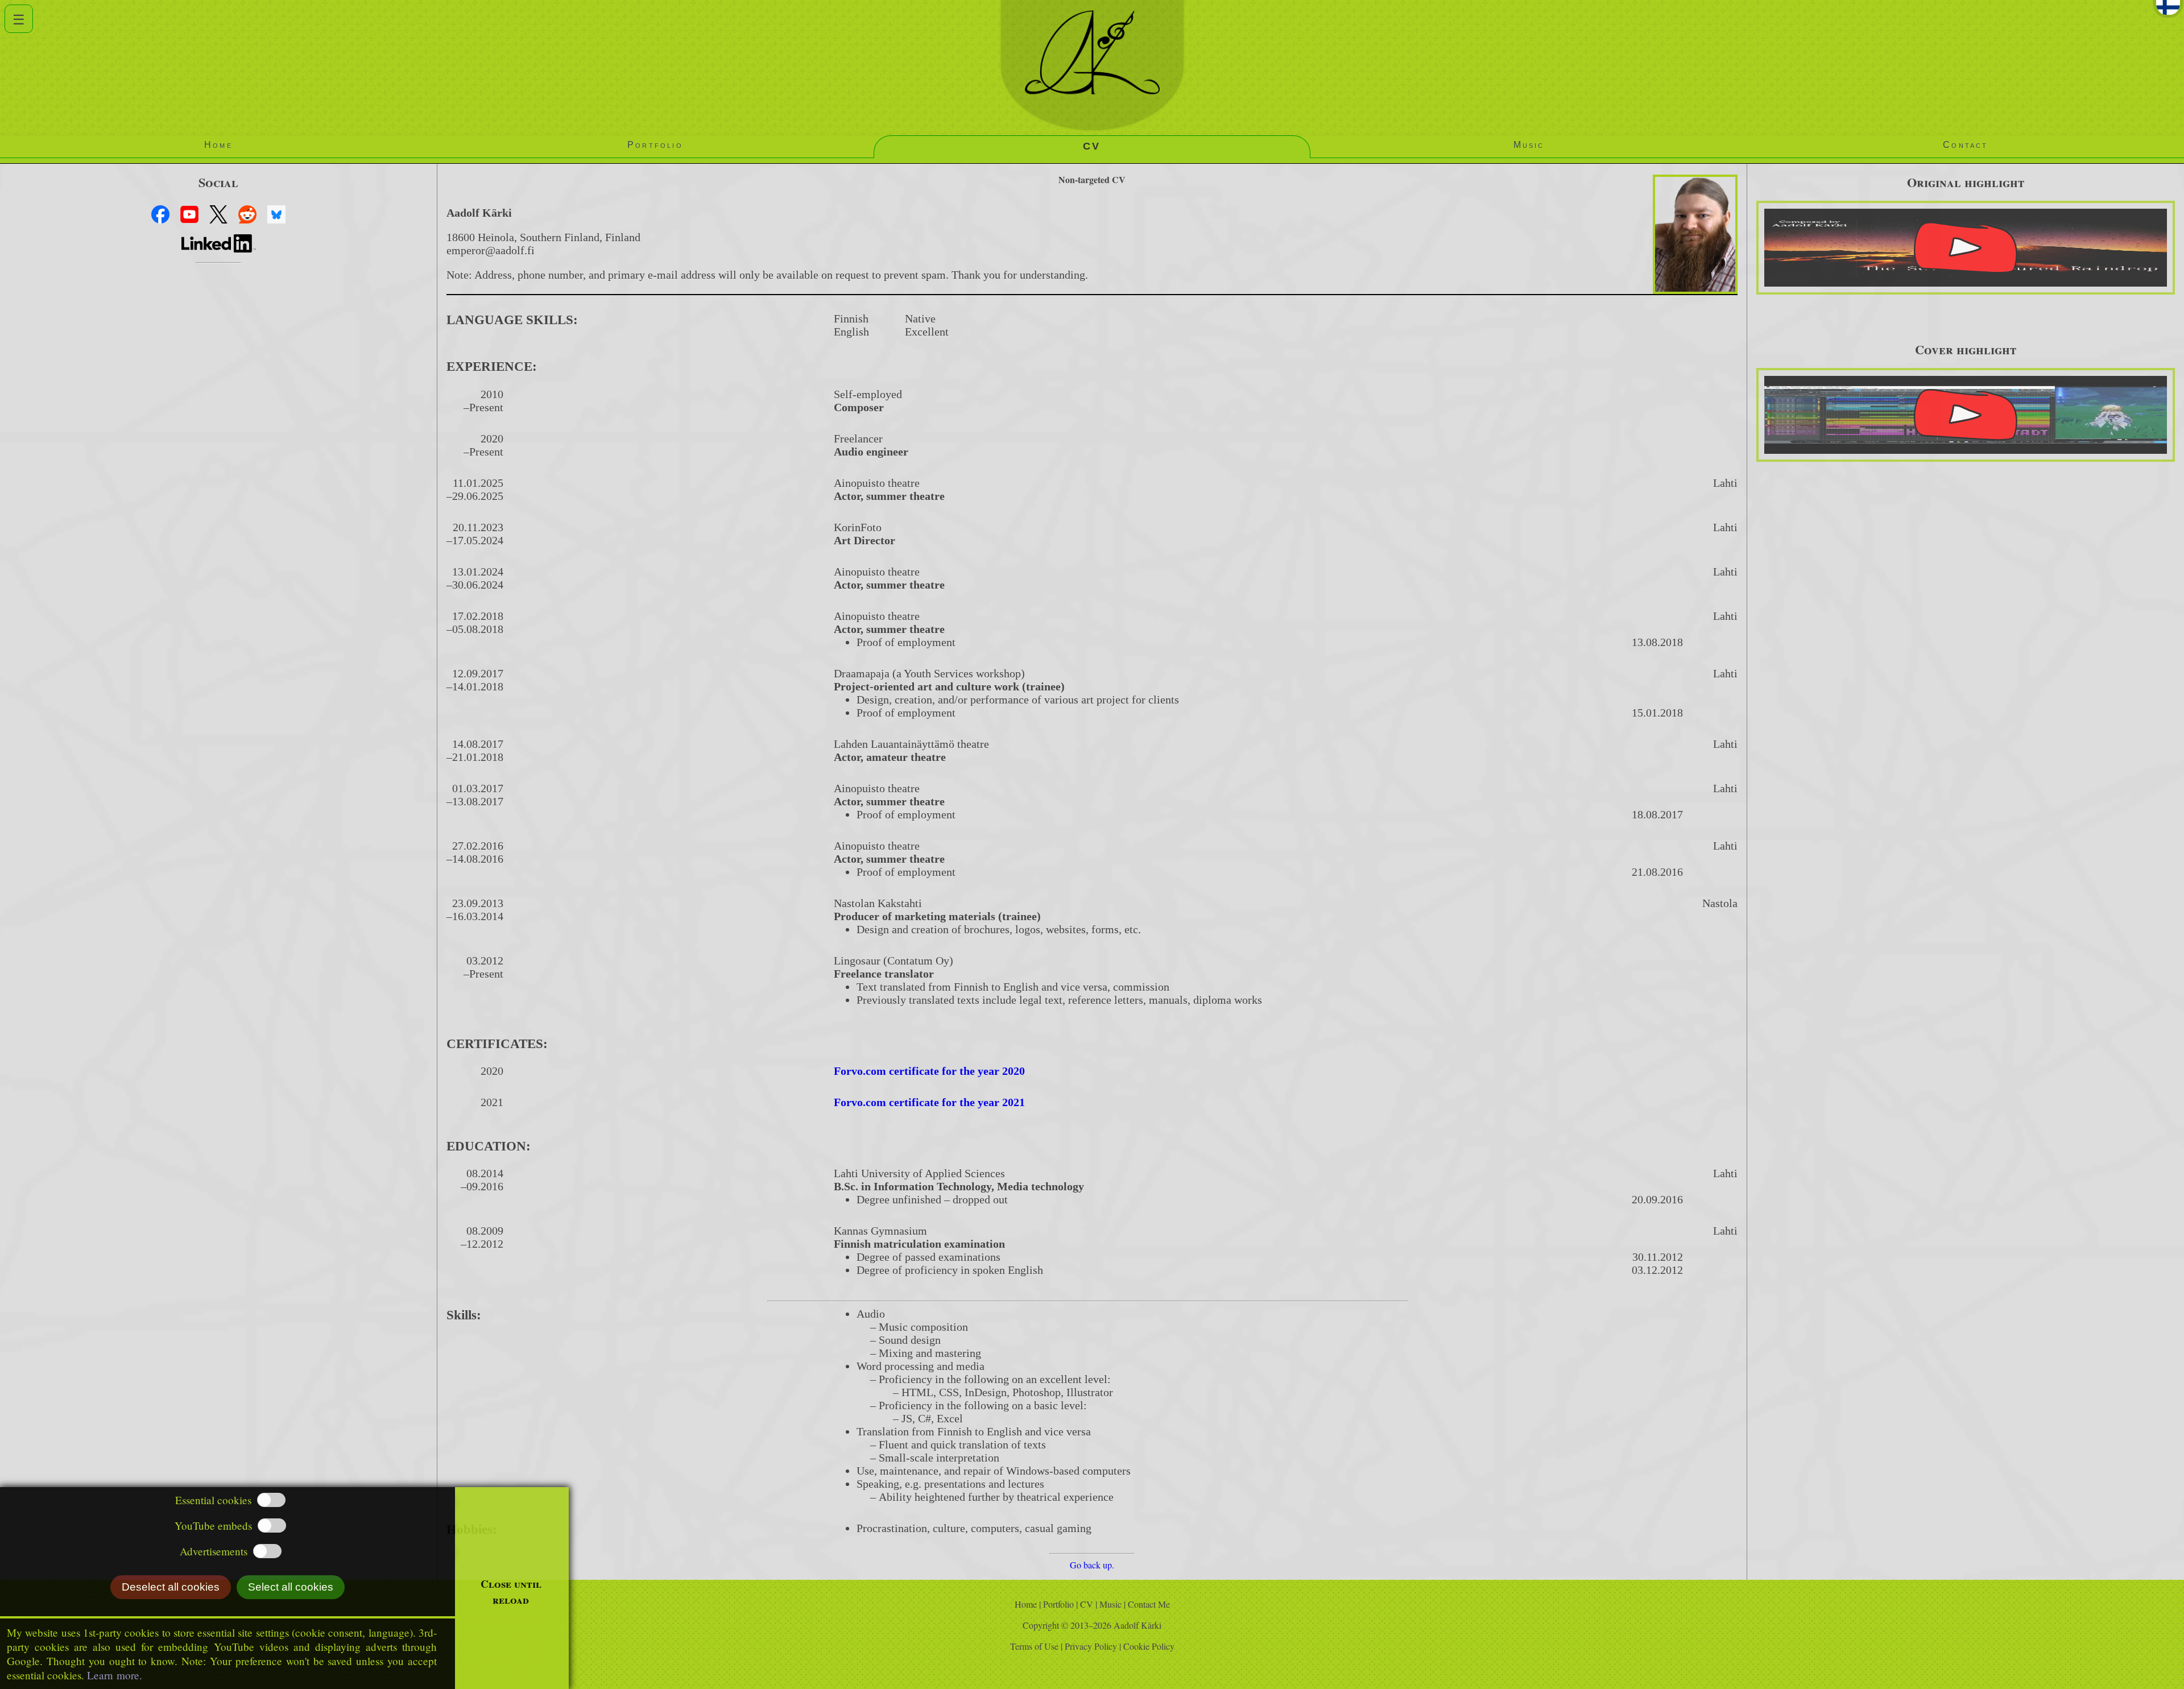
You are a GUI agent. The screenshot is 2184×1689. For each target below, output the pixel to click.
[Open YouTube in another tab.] (1966, 248)
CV (1087, 1604)
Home (1026, 1604)
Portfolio (1060, 1604)
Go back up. (1092, 1565)
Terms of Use (1036, 1646)
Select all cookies (291, 1587)
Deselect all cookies (171, 1587)
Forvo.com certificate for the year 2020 (929, 1071)
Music (1110, 1604)
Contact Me (1149, 1604)
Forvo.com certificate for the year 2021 (929, 1102)
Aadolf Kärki (1137, 1625)
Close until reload (511, 1592)
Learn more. (115, 1675)
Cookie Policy (1149, 1646)
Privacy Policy (1093, 1646)
